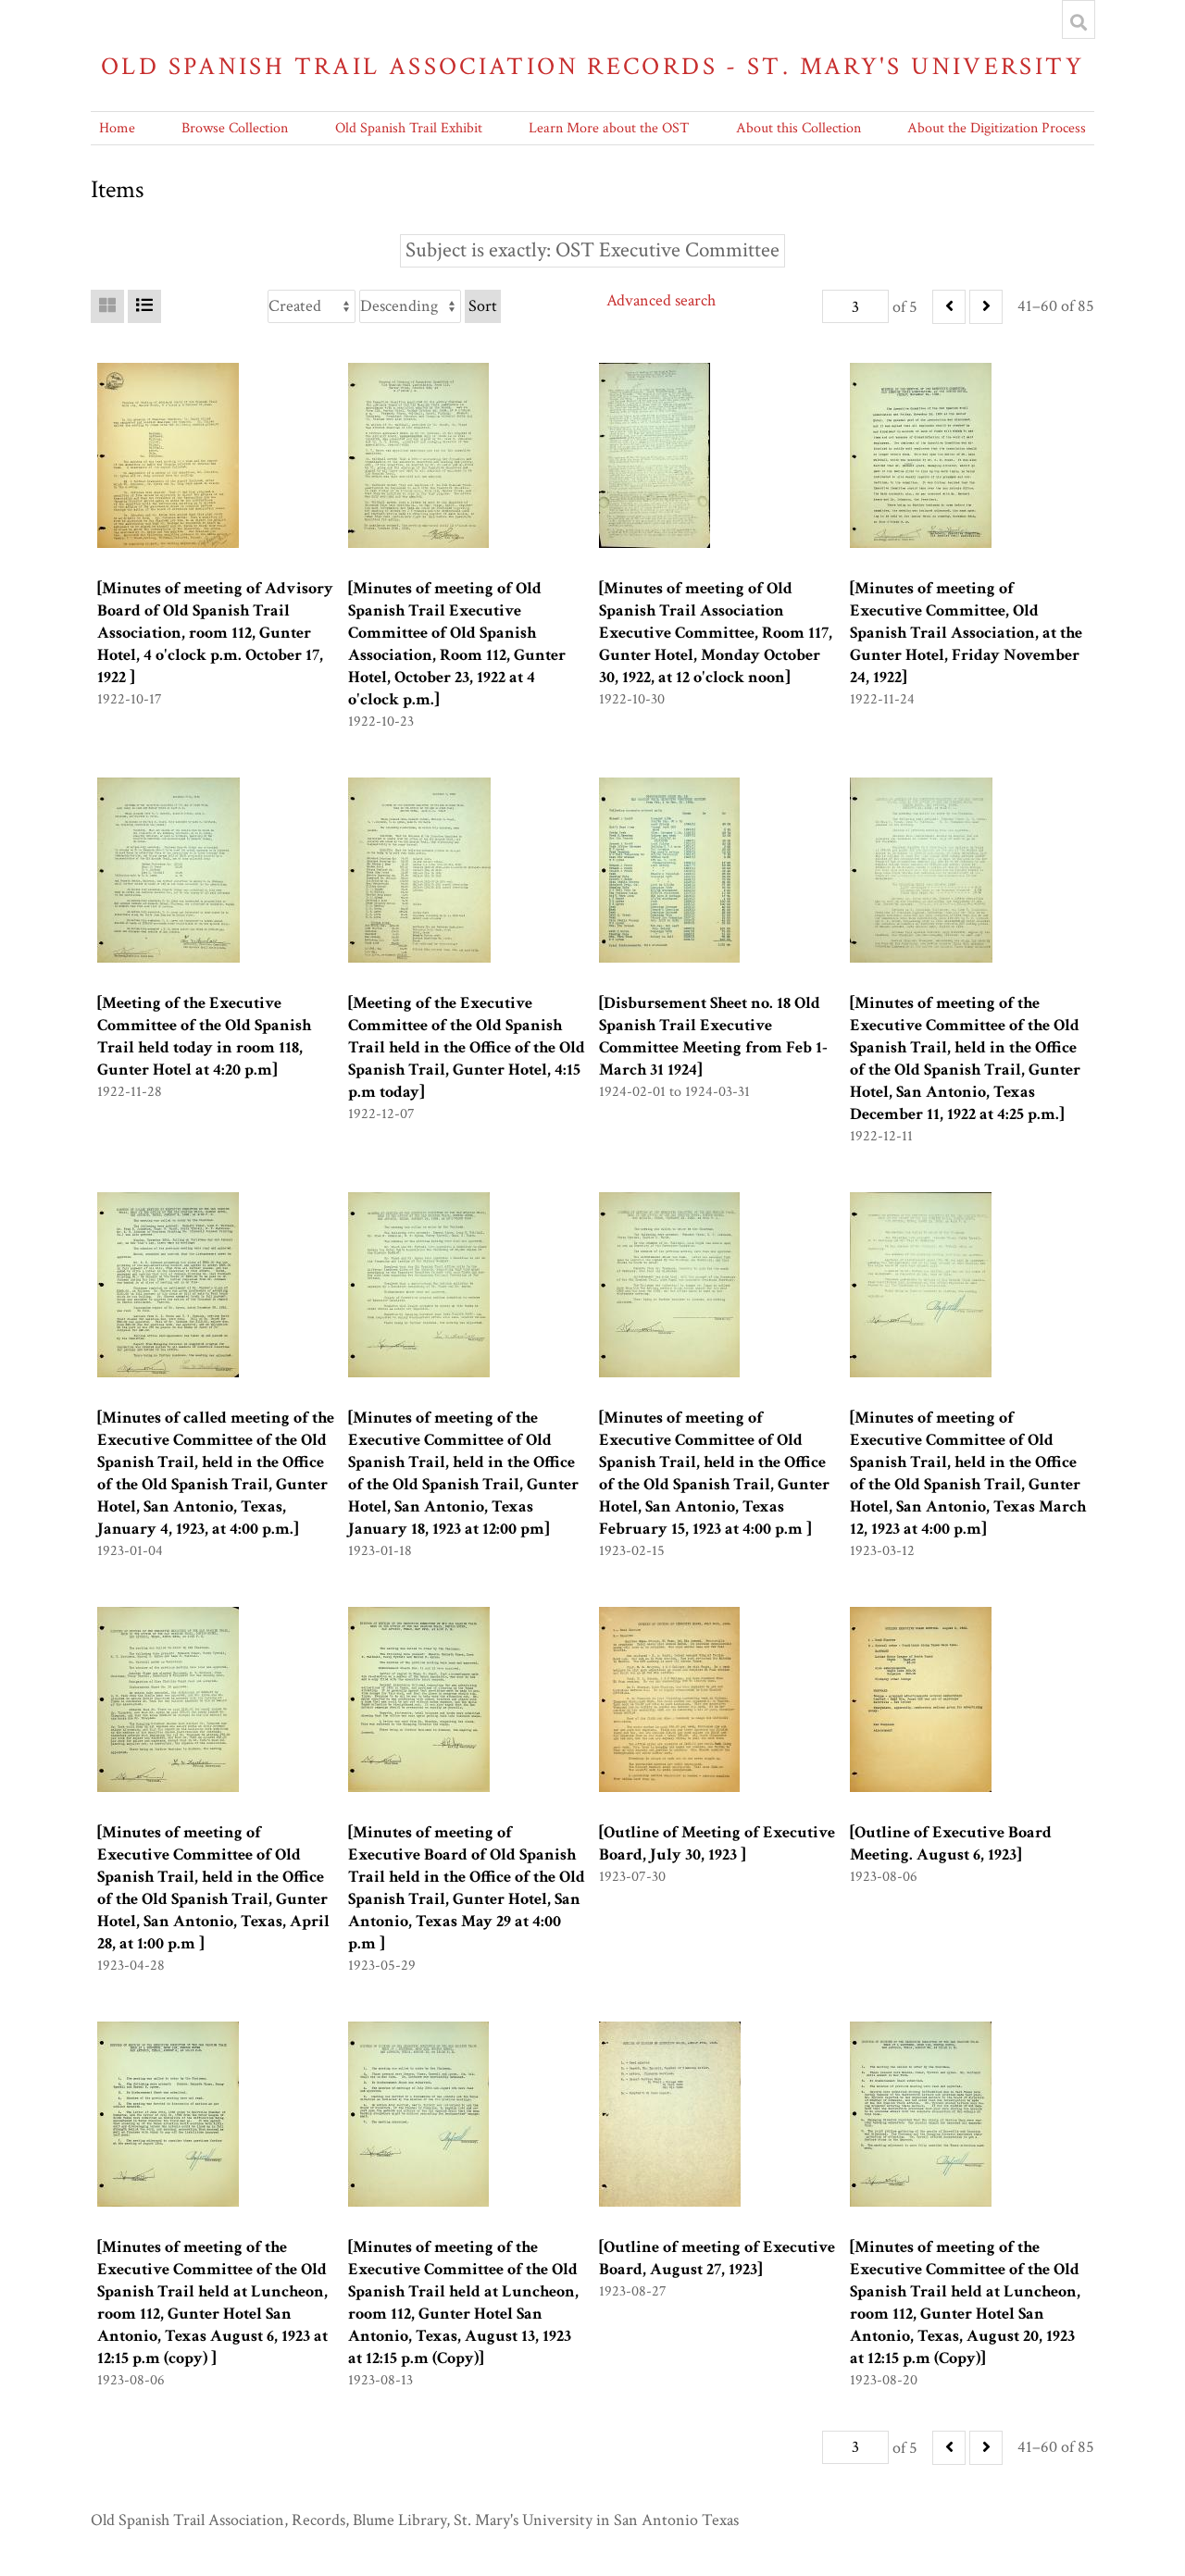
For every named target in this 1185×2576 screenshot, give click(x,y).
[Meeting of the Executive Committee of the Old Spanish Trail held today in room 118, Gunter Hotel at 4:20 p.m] (204, 1036)
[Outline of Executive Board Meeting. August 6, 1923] (951, 1843)
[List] (144, 306)
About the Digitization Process (997, 128)
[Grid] (107, 306)
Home (117, 128)
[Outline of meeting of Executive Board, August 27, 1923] (717, 2258)
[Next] (986, 307)
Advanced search (661, 300)
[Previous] (949, 307)
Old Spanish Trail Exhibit (409, 128)
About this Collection (798, 128)
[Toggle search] (1079, 22)
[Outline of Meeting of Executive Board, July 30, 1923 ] (717, 1843)
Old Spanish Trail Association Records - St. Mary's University (592, 66)
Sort (483, 306)
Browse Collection (235, 128)
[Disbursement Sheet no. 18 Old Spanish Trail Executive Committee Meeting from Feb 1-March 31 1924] (713, 1036)
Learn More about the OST (609, 128)
